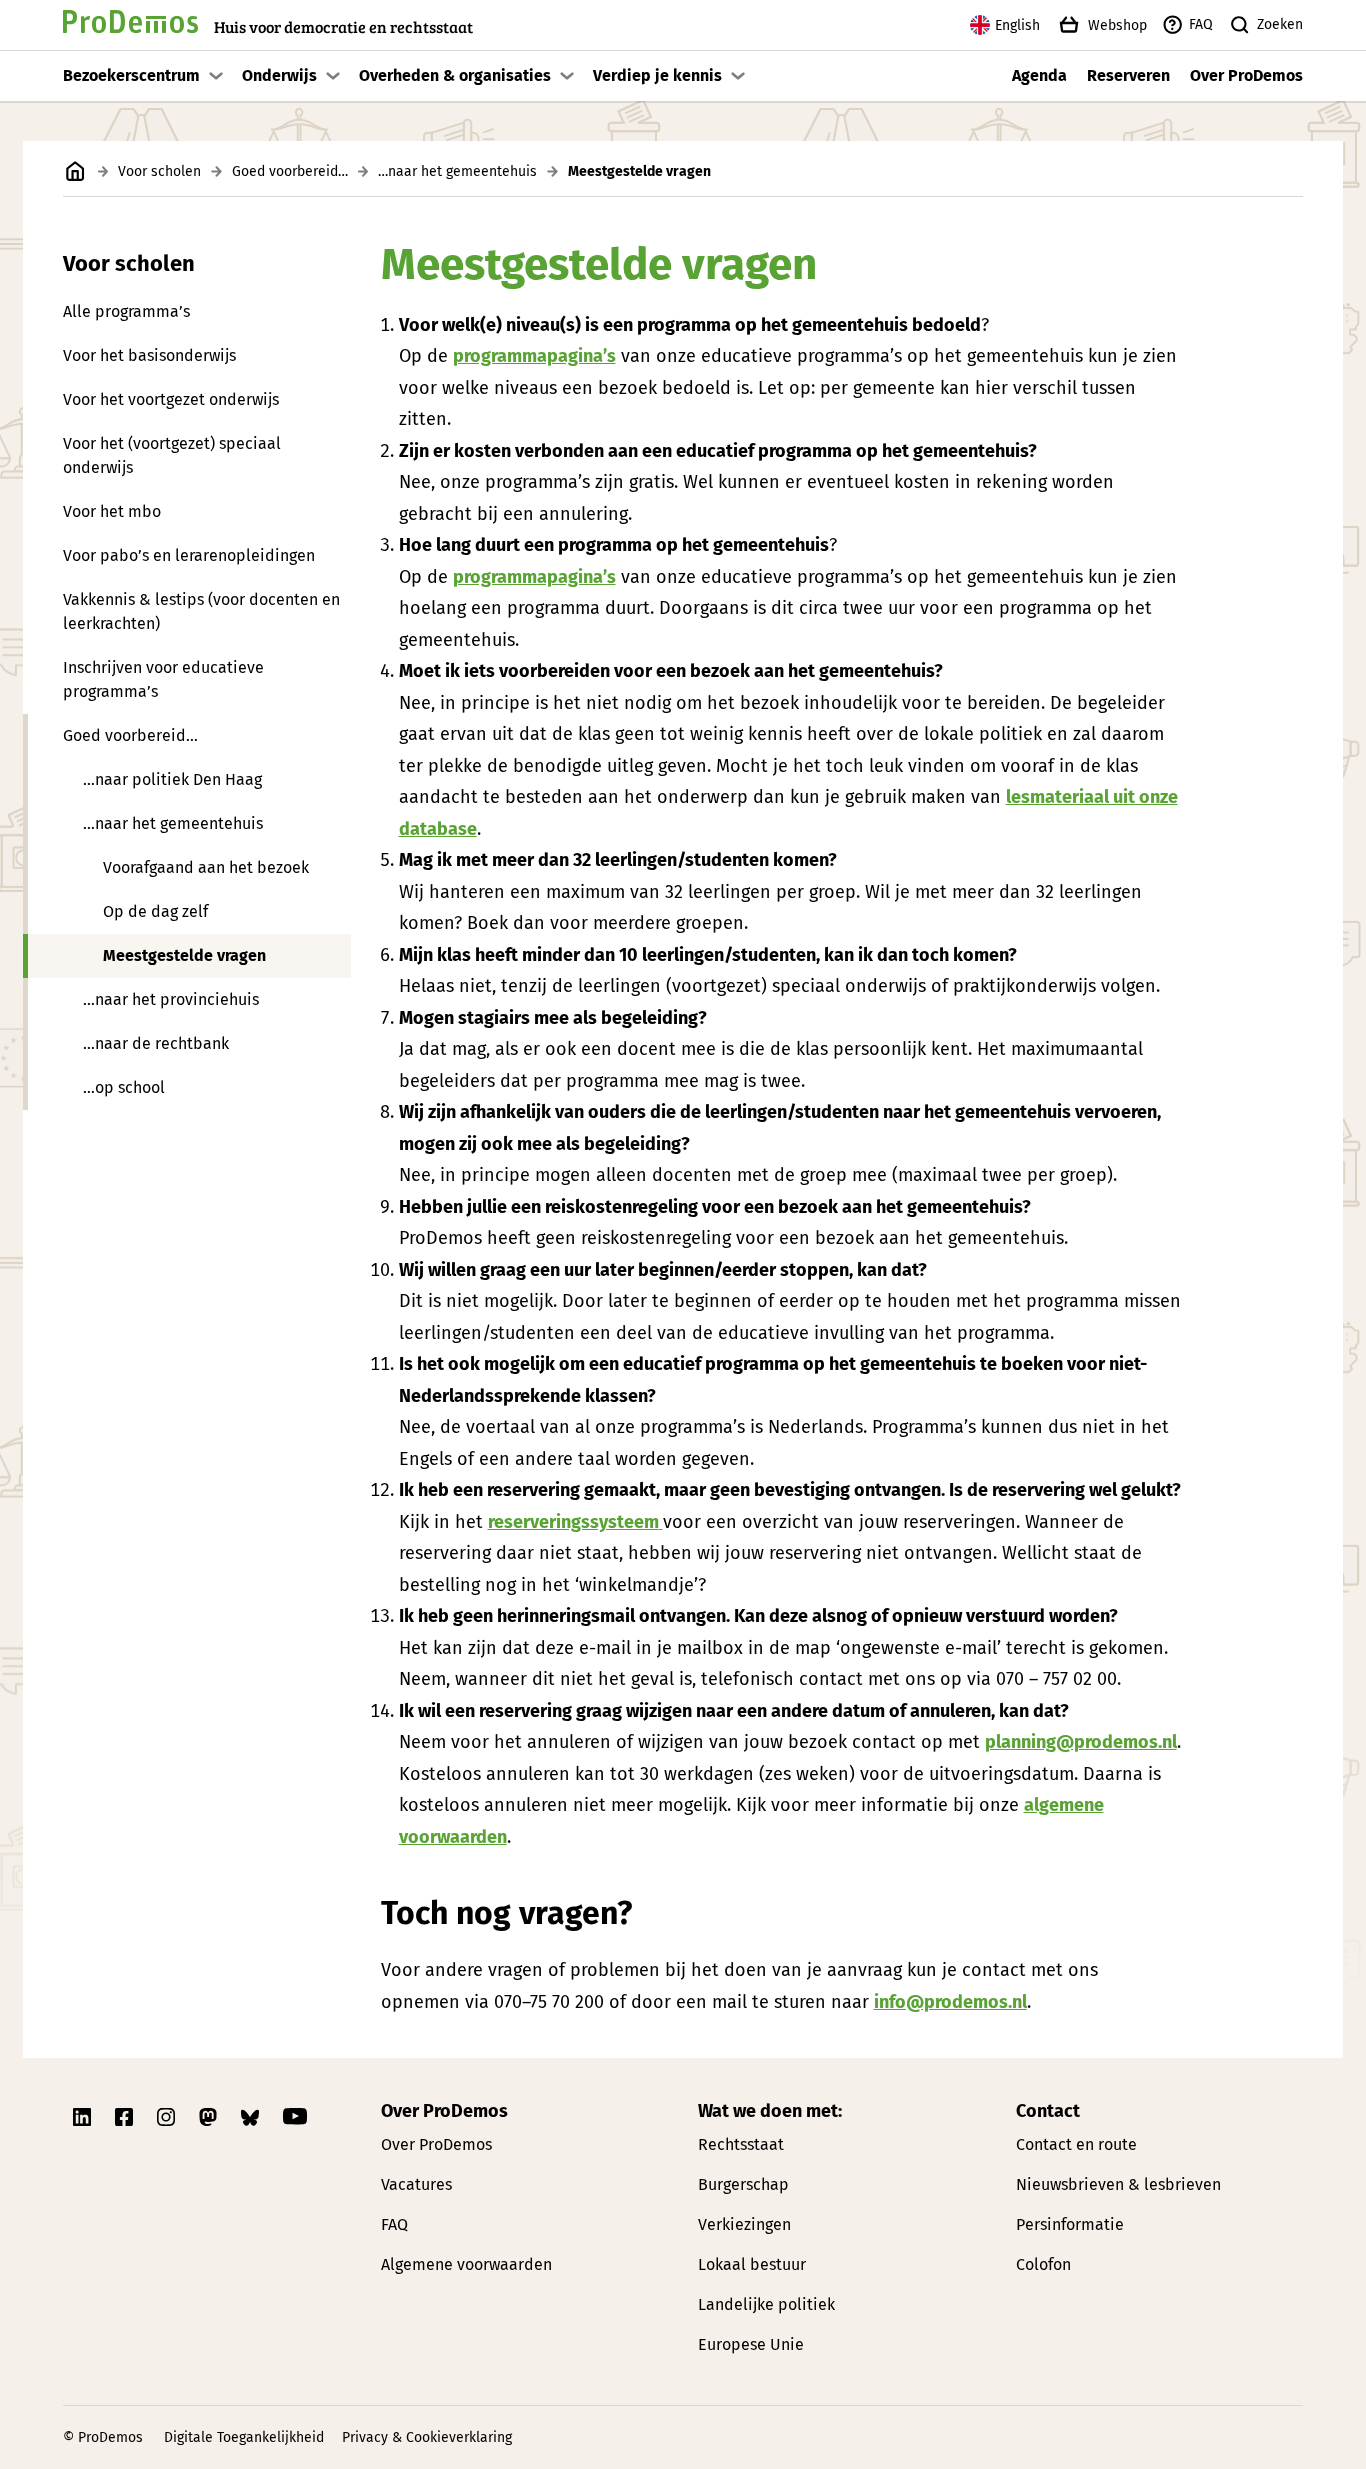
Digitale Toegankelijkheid (244, 2437)
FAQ (1201, 24)
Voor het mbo (112, 511)
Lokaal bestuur (752, 2264)
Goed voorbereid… (290, 171)
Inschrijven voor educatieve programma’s (163, 679)
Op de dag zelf (155, 911)
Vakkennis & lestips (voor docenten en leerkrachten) (201, 611)
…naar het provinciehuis (171, 999)
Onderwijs (279, 75)
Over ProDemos (1246, 75)
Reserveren (1128, 75)
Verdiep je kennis (657, 75)
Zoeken (1280, 24)
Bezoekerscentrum (131, 75)
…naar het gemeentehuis (457, 171)
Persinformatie (1070, 2224)
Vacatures (416, 2184)
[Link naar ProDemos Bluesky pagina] (252, 2117)
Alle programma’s (126, 311)
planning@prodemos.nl (1081, 1742)
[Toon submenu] (216, 76)
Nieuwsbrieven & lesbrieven (1118, 2184)
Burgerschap (743, 2184)
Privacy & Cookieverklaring (427, 2437)
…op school (124, 1087)
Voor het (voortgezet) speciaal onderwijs (172, 455)
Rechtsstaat (741, 2144)
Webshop (1117, 25)
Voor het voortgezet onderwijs (171, 399)
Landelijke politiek (766, 2304)
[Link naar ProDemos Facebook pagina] (126, 2117)
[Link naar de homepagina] (75, 171)
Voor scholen (159, 171)
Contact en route (1076, 2144)
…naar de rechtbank (156, 1043)
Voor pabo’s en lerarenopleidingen (189, 555)
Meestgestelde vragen (184, 955)
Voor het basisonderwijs (149, 355)
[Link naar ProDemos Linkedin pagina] (84, 2117)
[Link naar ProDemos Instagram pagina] (168, 2117)
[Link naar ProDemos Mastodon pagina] (210, 2117)
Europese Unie (751, 2344)
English (1017, 25)
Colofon (1043, 2264)
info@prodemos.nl (950, 2002)
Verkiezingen (744, 2224)
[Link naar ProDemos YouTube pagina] (295, 2117)
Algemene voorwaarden (466, 2264)
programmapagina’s (534, 356)
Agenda (1039, 75)
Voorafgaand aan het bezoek (206, 867)
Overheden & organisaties (455, 75)
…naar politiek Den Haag (172, 779)
